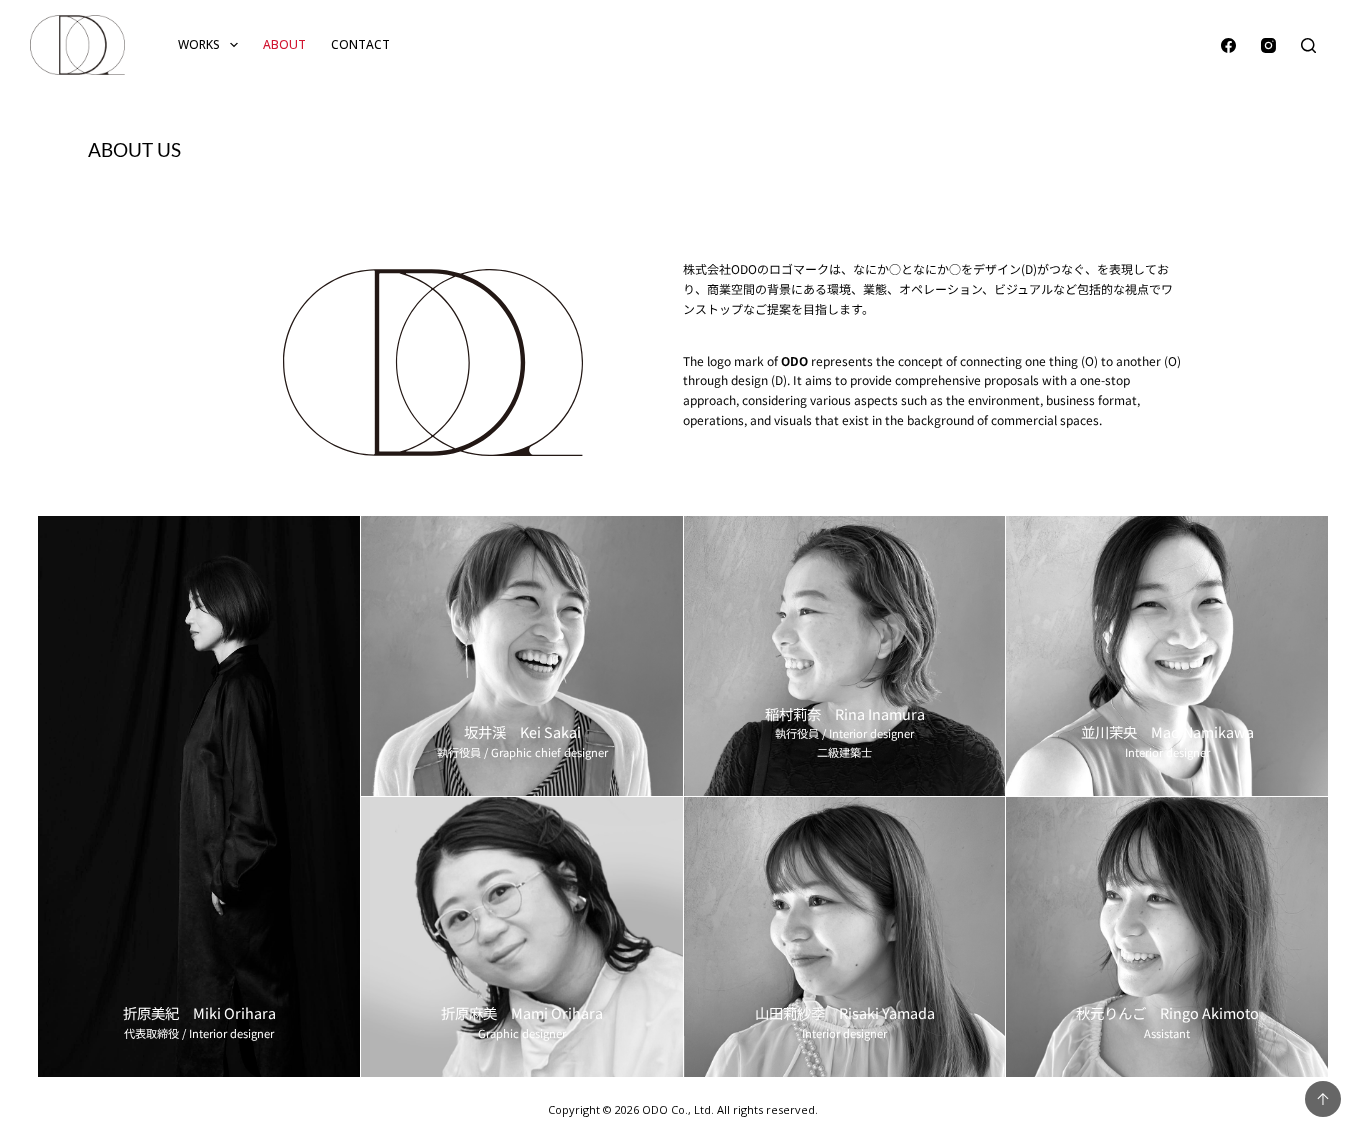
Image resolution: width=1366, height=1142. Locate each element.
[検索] (1308, 45)
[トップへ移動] (1323, 1099)
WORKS (199, 44)
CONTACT (360, 44)
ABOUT (284, 44)
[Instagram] (1268, 45)
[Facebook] (1228, 45)
